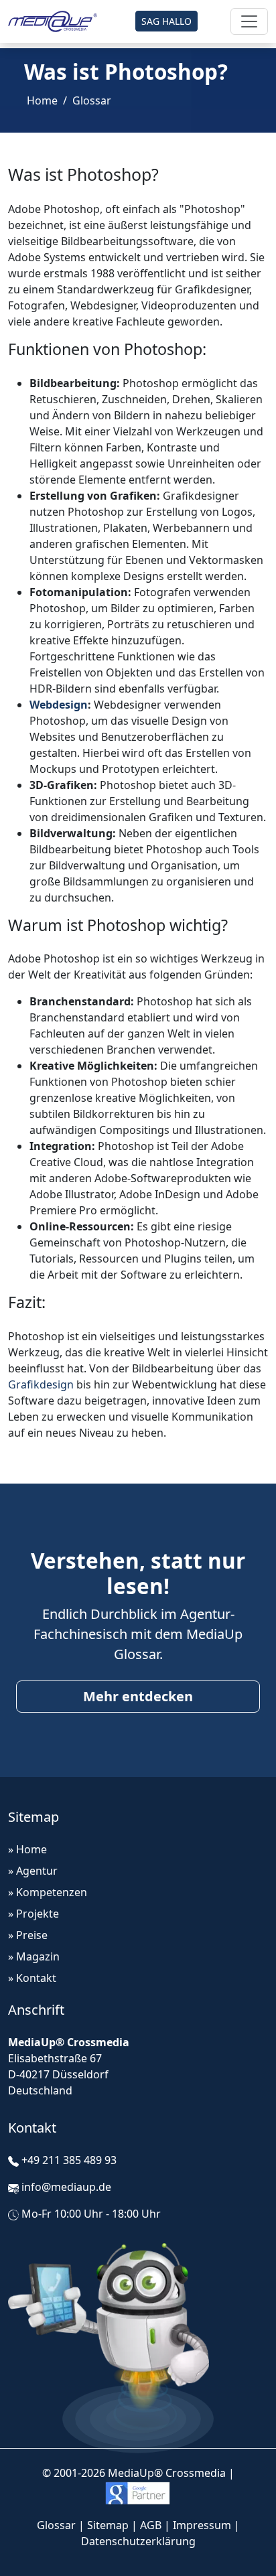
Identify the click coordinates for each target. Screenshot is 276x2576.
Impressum (202, 2525)
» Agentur (33, 1871)
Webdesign (59, 705)
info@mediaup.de (66, 2187)
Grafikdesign (41, 1384)
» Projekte (33, 1914)
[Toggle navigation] (249, 21)
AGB (151, 2525)
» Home (27, 1849)
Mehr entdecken (138, 1696)
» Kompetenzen (48, 1892)
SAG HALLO (166, 21)
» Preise (28, 1935)
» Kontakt (32, 1978)
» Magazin (34, 1956)
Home (42, 100)
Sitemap (108, 2525)
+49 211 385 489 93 (69, 2160)
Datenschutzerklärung (138, 2541)
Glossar (92, 100)
